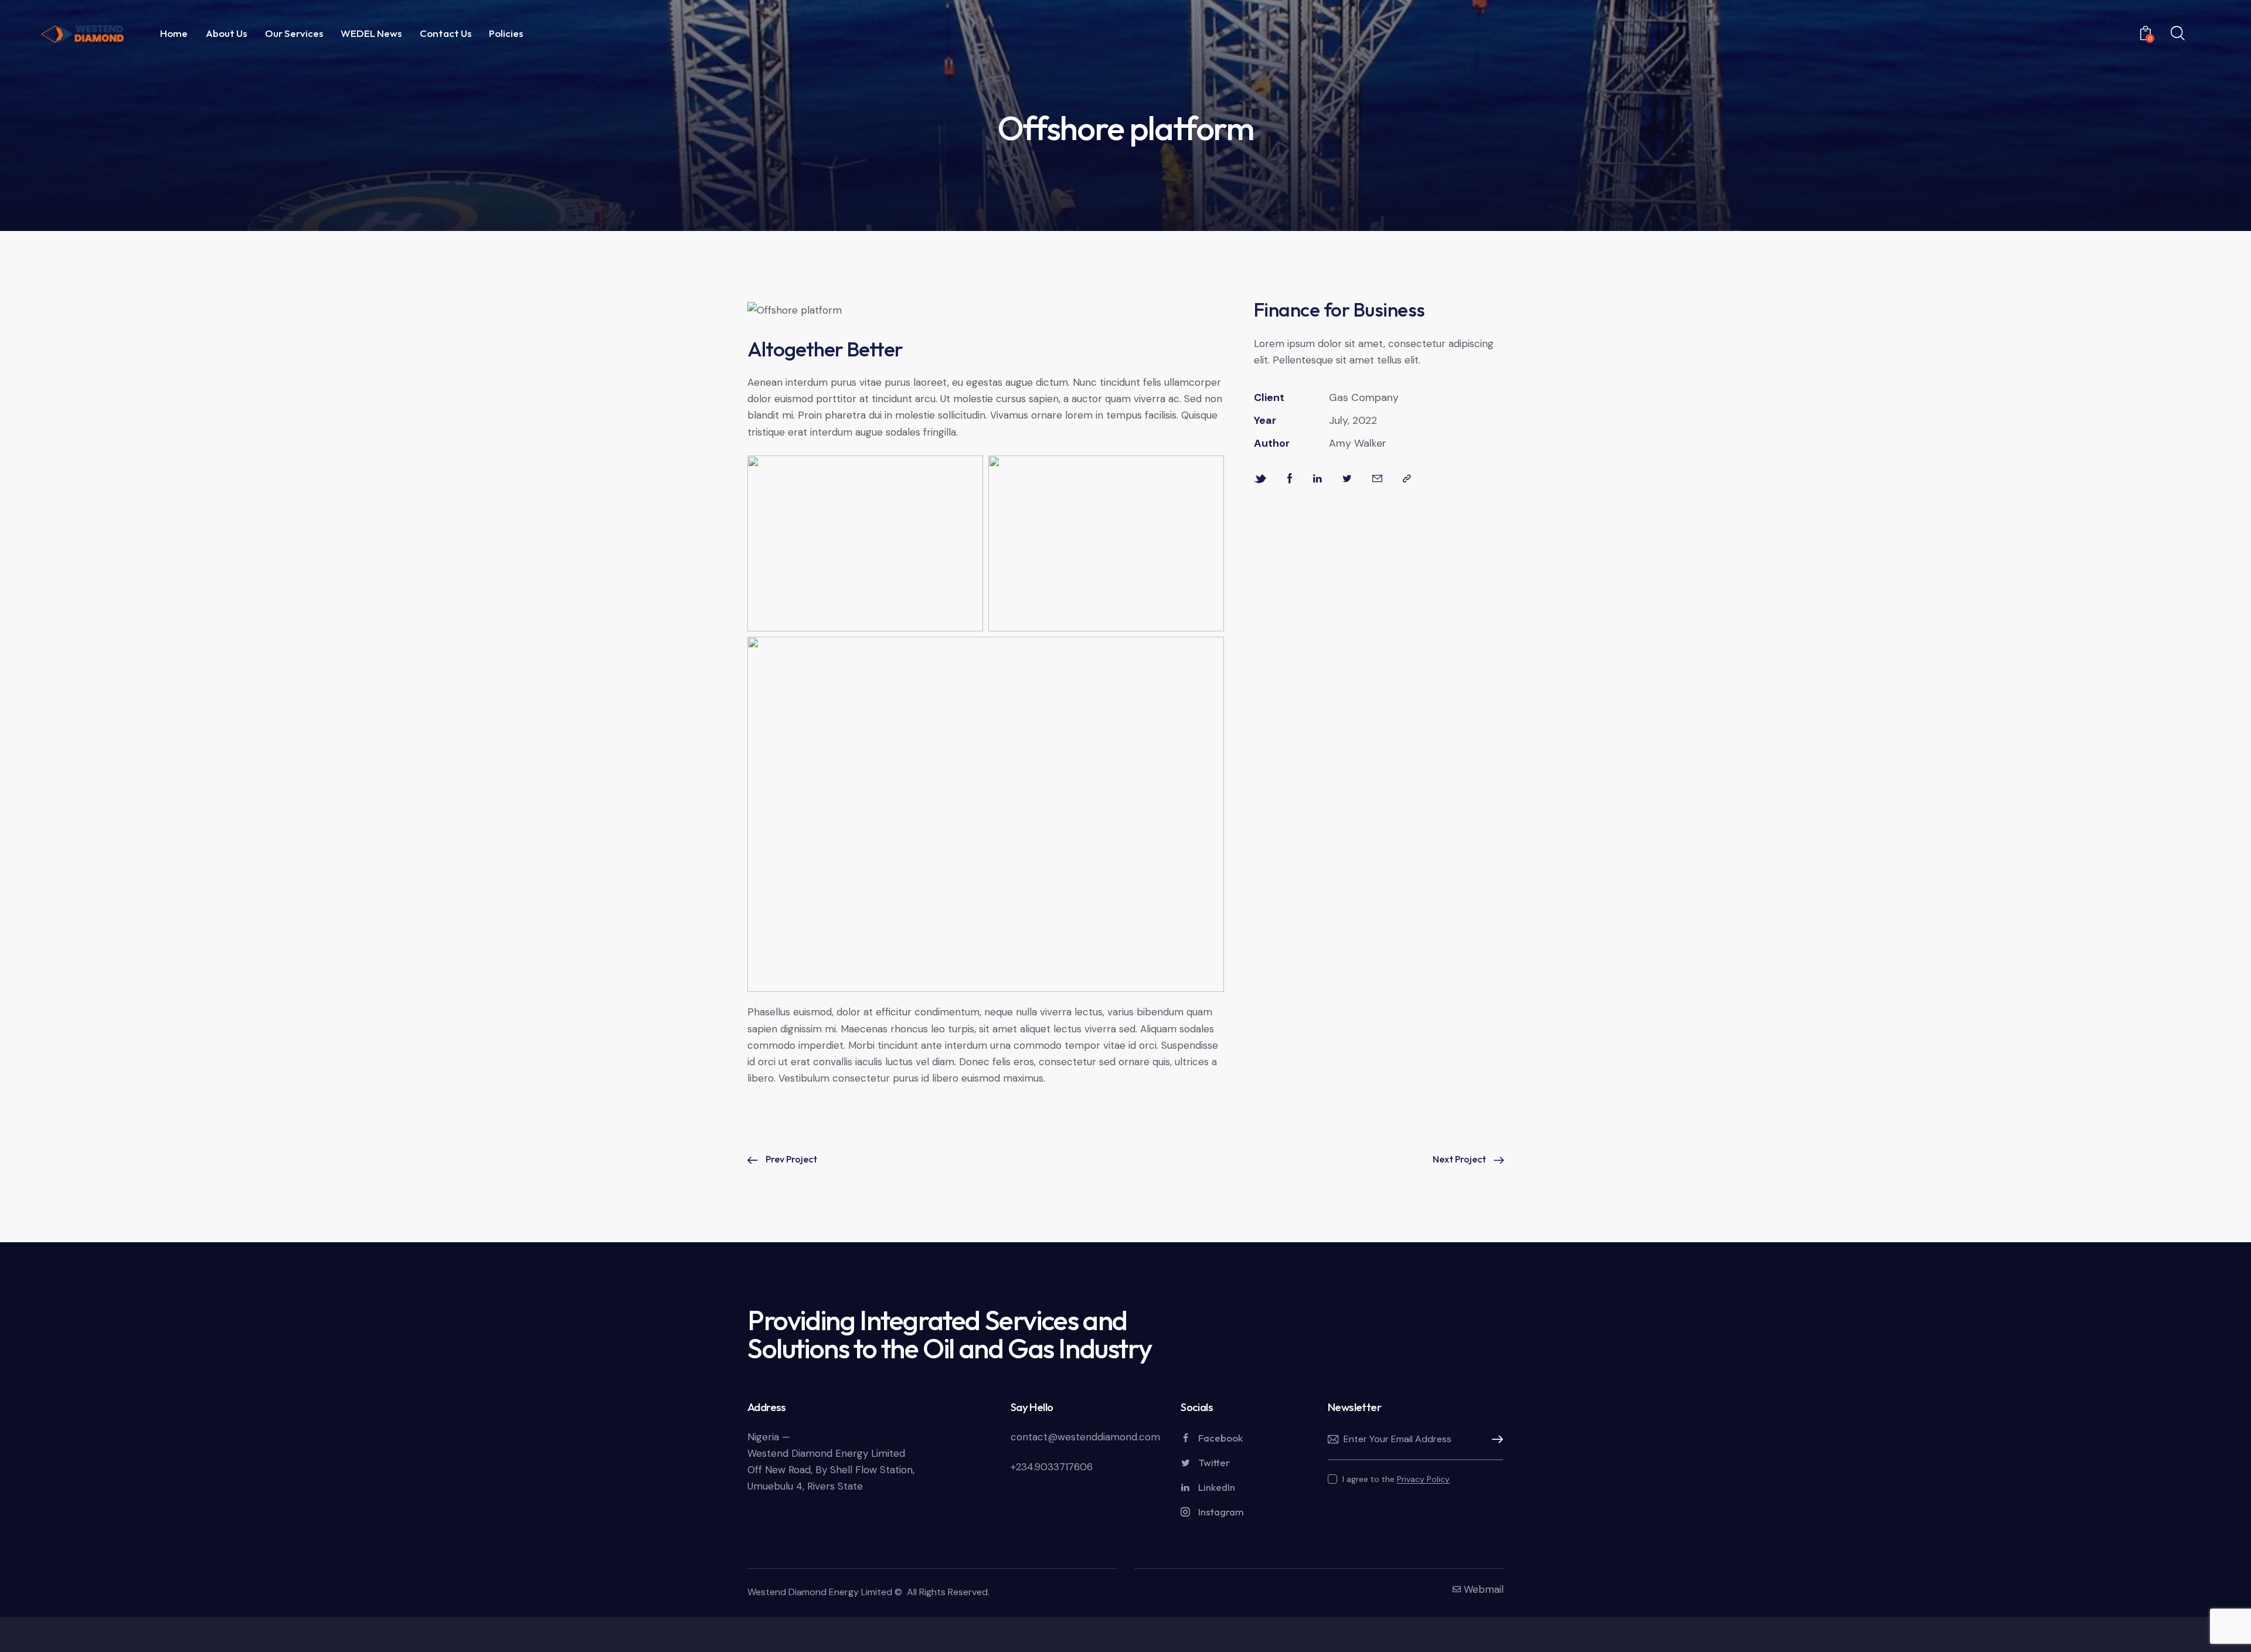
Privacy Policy (1423, 1479)
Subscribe (1494, 1440)
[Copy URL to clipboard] (1407, 479)
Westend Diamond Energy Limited (820, 1592)
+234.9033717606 (1052, 1467)
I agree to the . (1397, 1479)
